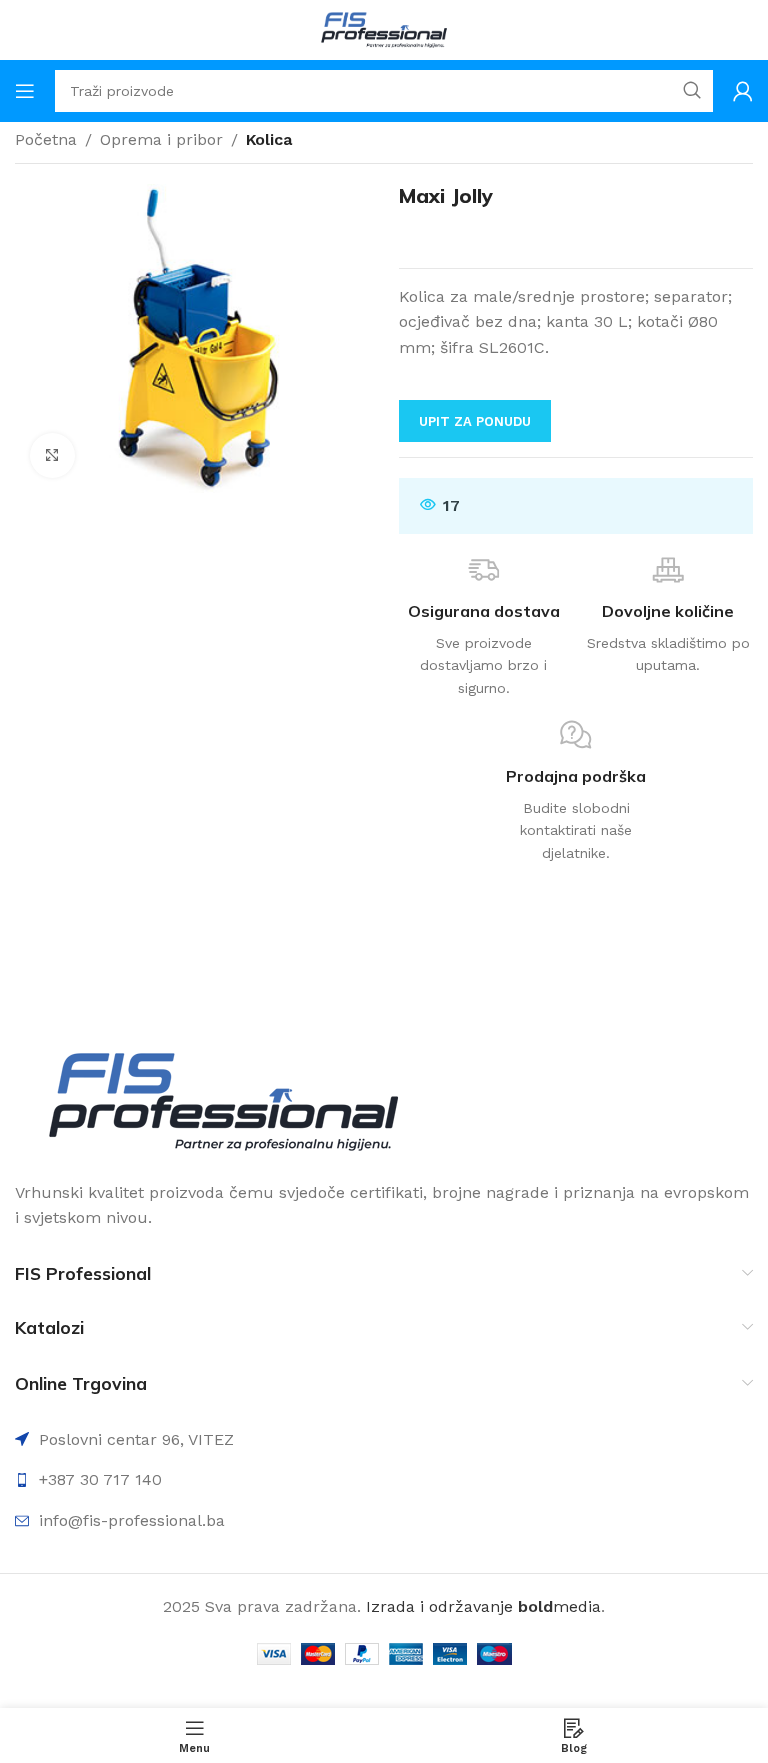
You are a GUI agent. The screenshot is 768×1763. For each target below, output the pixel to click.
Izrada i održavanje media (483, 1606)
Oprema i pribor (161, 139)
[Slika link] (223, 1100)
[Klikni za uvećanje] (52, 455)
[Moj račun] (743, 91)
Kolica (269, 139)
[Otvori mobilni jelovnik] (25, 91)
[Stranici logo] (384, 28)
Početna (46, 139)
